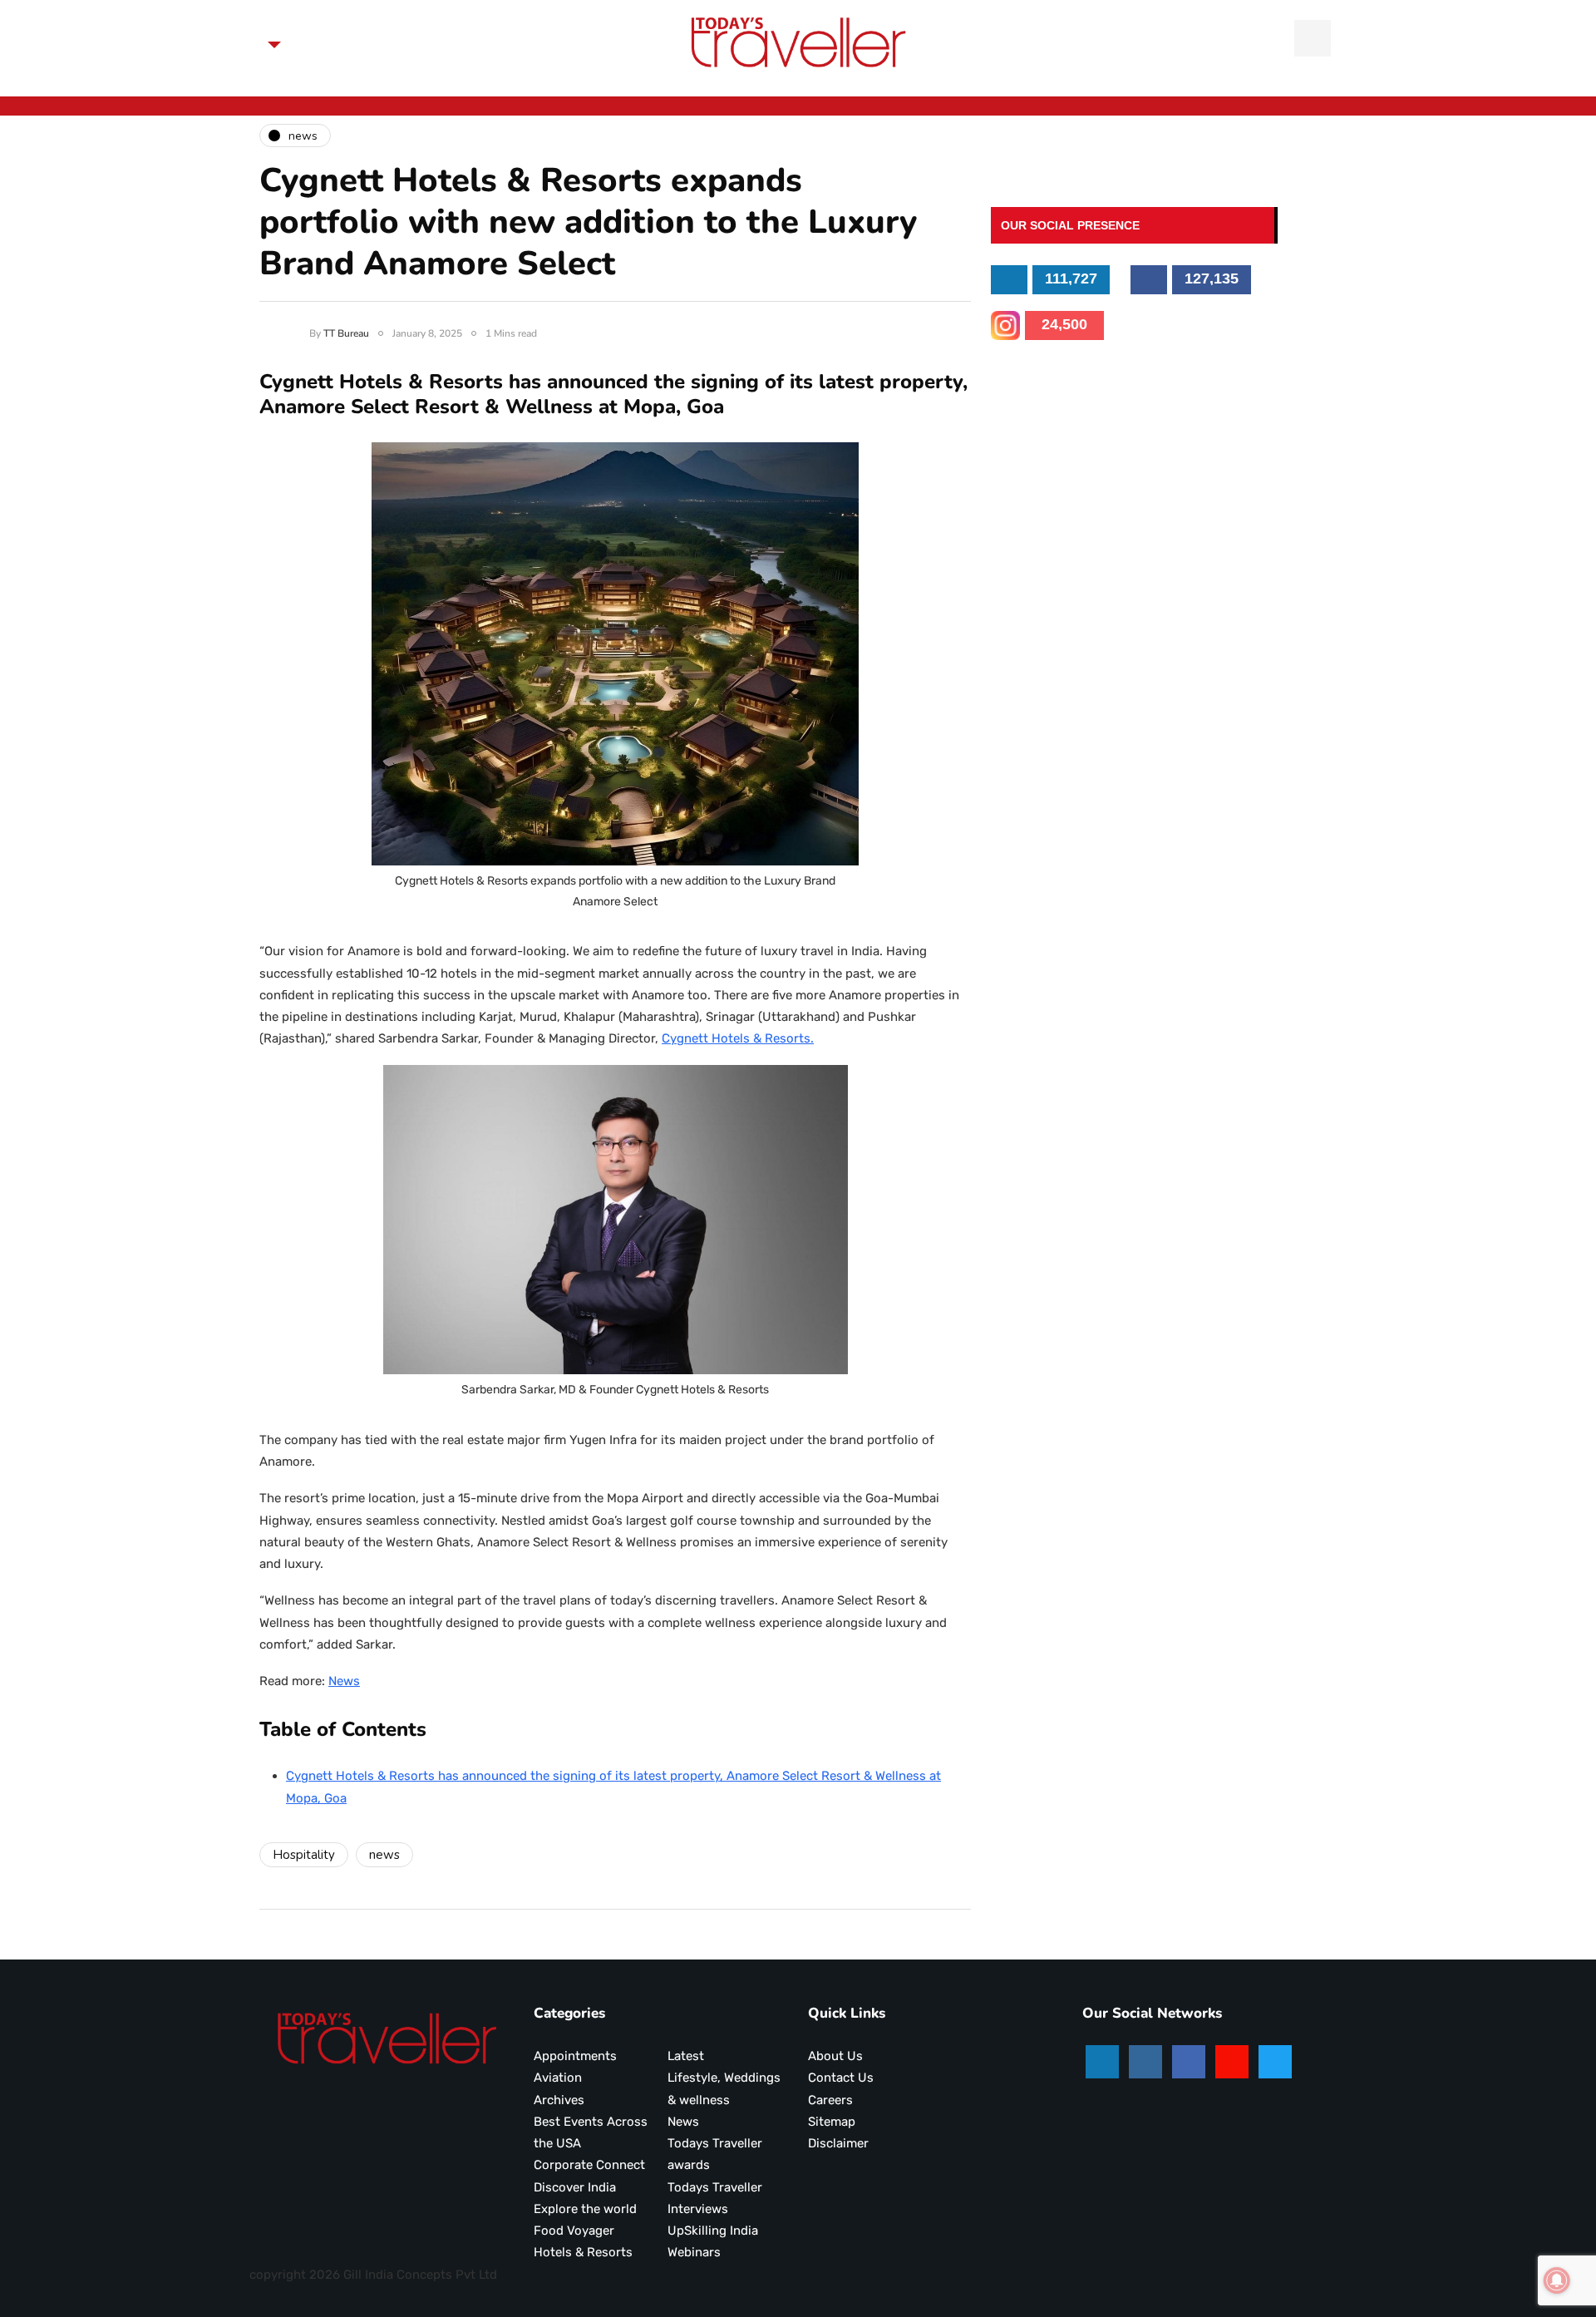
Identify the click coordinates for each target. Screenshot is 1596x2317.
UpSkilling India (713, 2231)
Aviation (558, 2078)
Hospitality (304, 1855)
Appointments (575, 2056)
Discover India (575, 2187)
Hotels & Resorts (583, 2252)
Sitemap (832, 2122)
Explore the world (585, 2209)
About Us (835, 2056)
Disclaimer (838, 2143)
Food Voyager (574, 2231)
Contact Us (841, 2078)
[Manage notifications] (1557, 2280)
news (384, 1855)
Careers (830, 2100)
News (344, 1681)
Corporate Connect (589, 2165)
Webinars (694, 2252)
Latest (686, 2056)
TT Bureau (346, 333)
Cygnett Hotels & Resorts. (738, 1038)
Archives (559, 2100)
